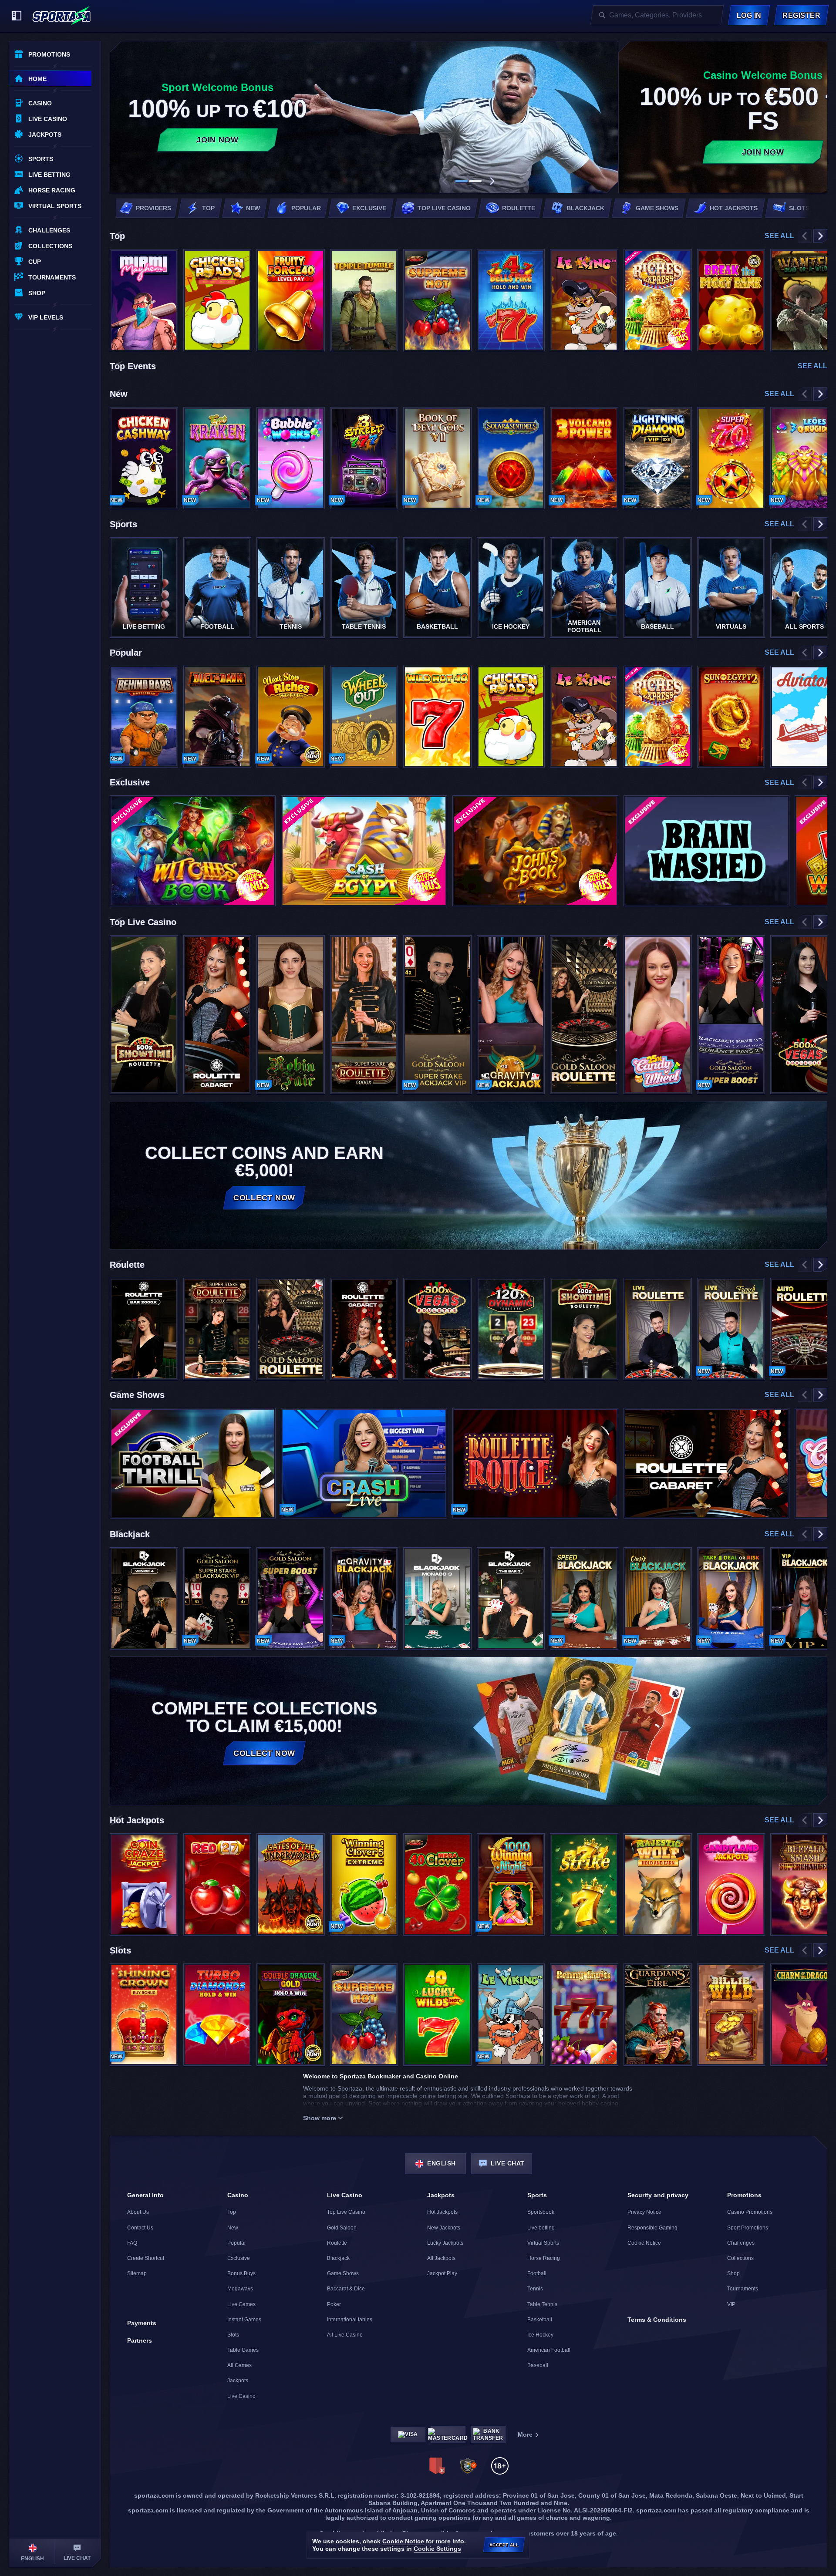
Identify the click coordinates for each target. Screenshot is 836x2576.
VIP (731, 2304)
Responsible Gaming (652, 2228)
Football (537, 2273)
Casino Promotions (750, 2212)
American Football (549, 2350)
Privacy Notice (644, 2212)
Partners (140, 2340)
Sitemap (137, 2273)
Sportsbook (541, 2212)
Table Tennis (542, 2304)
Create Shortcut (146, 2258)
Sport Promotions (748, 2228)
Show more (320, 2118)
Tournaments (743, 2289)
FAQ (132, 2243)
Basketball (540, 2320)
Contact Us (140, 2228)
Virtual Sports (543, 2243)
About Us (138, 2212)
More (525, 2435)
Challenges (741, 2243)
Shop (733, 2273)
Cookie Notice (644, 2243)
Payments (142, 2323)
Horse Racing (544, 2258)
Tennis (535, 2289)
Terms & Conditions (657, 2320)
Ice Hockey (540, 2335)
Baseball (538, 2365)
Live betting (541, 2228)
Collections (740, 2258)
